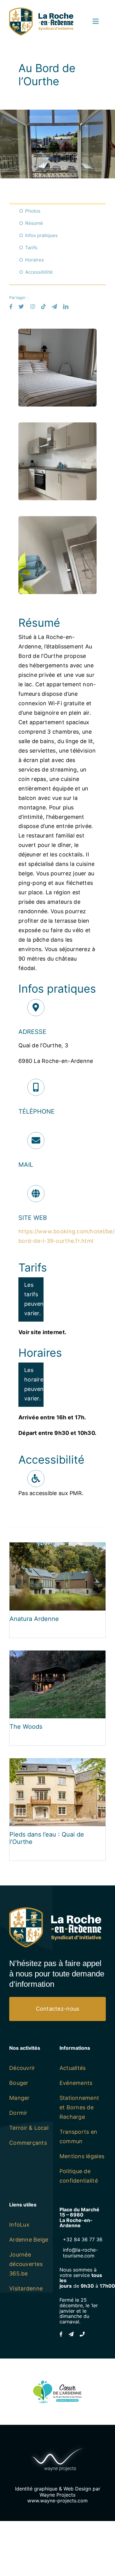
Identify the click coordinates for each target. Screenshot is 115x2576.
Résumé (34, 223)
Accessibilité (39, 272)
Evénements (76, 2083)
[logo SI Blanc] (55, 1910)
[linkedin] (66, 306)
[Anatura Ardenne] (57, 1547)
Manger (19, 2098)
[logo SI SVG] (41, 10)
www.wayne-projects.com (57, 2501)
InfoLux (19, 2225)
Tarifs (31, 248)
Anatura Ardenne (34, 1619)
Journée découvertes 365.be (26, 2264)
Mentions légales (82, 2156)
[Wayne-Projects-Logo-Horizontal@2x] (58, 2447)
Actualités (73, 2068)
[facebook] (11, 306)
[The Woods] (57, 1655)
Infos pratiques (41, 235)
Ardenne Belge (29, 2240)
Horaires (34, 260)
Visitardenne (26, 2288)
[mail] (54, 306)
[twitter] (21, 306)
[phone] (82, 2334)
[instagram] (33, 306)
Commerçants (28, 2143)
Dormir (18, 2113)
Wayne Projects (57, 2495)
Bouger (19, 2083)
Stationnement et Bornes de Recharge (79, 2107)
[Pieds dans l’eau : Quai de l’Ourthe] (57, 1763)
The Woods (26, 1727)
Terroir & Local (29, 2128)
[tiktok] (43, 306)
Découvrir (22, 2068)
